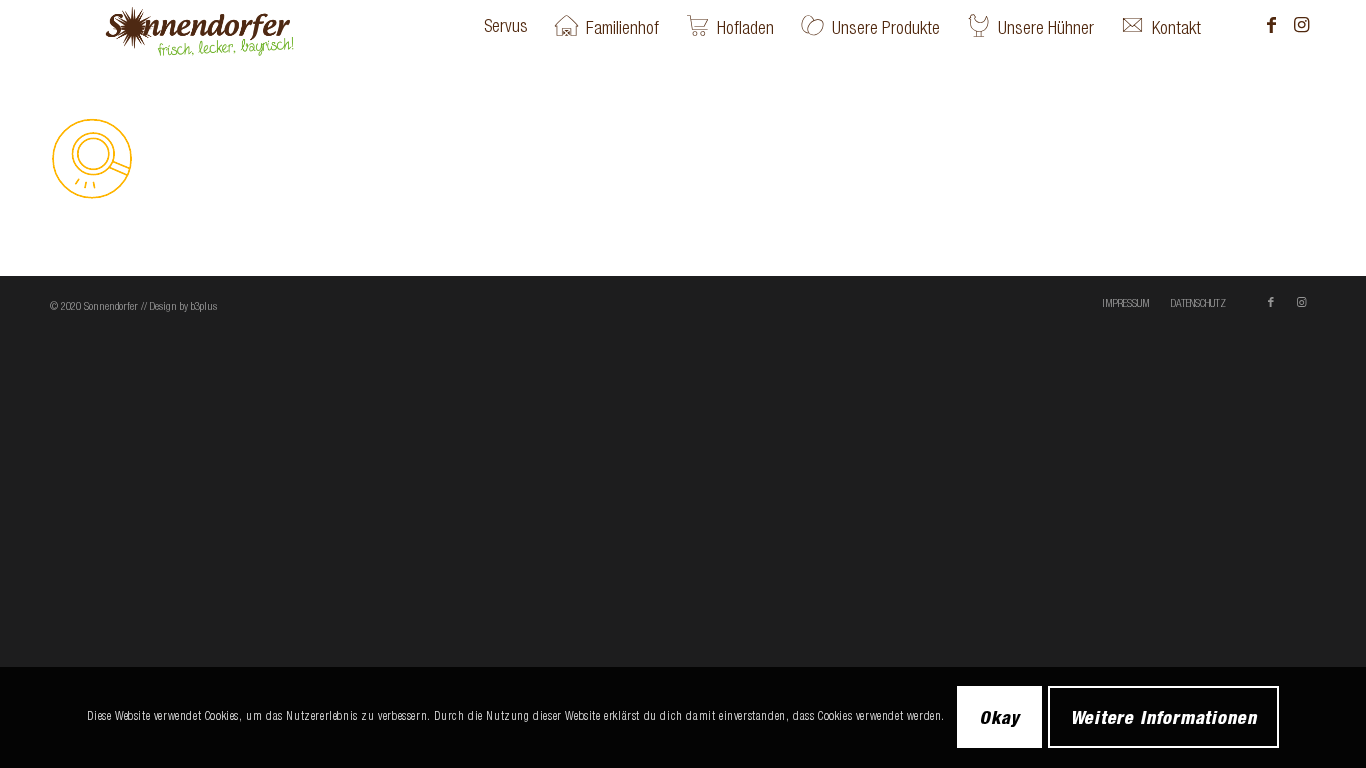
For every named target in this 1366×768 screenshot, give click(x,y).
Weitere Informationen (1163, 717)
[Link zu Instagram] (1301, 25)
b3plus (204, 306)
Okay (1000, 717)
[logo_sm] (231, 26)
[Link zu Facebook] (1271, 25)
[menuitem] (506, 26)
